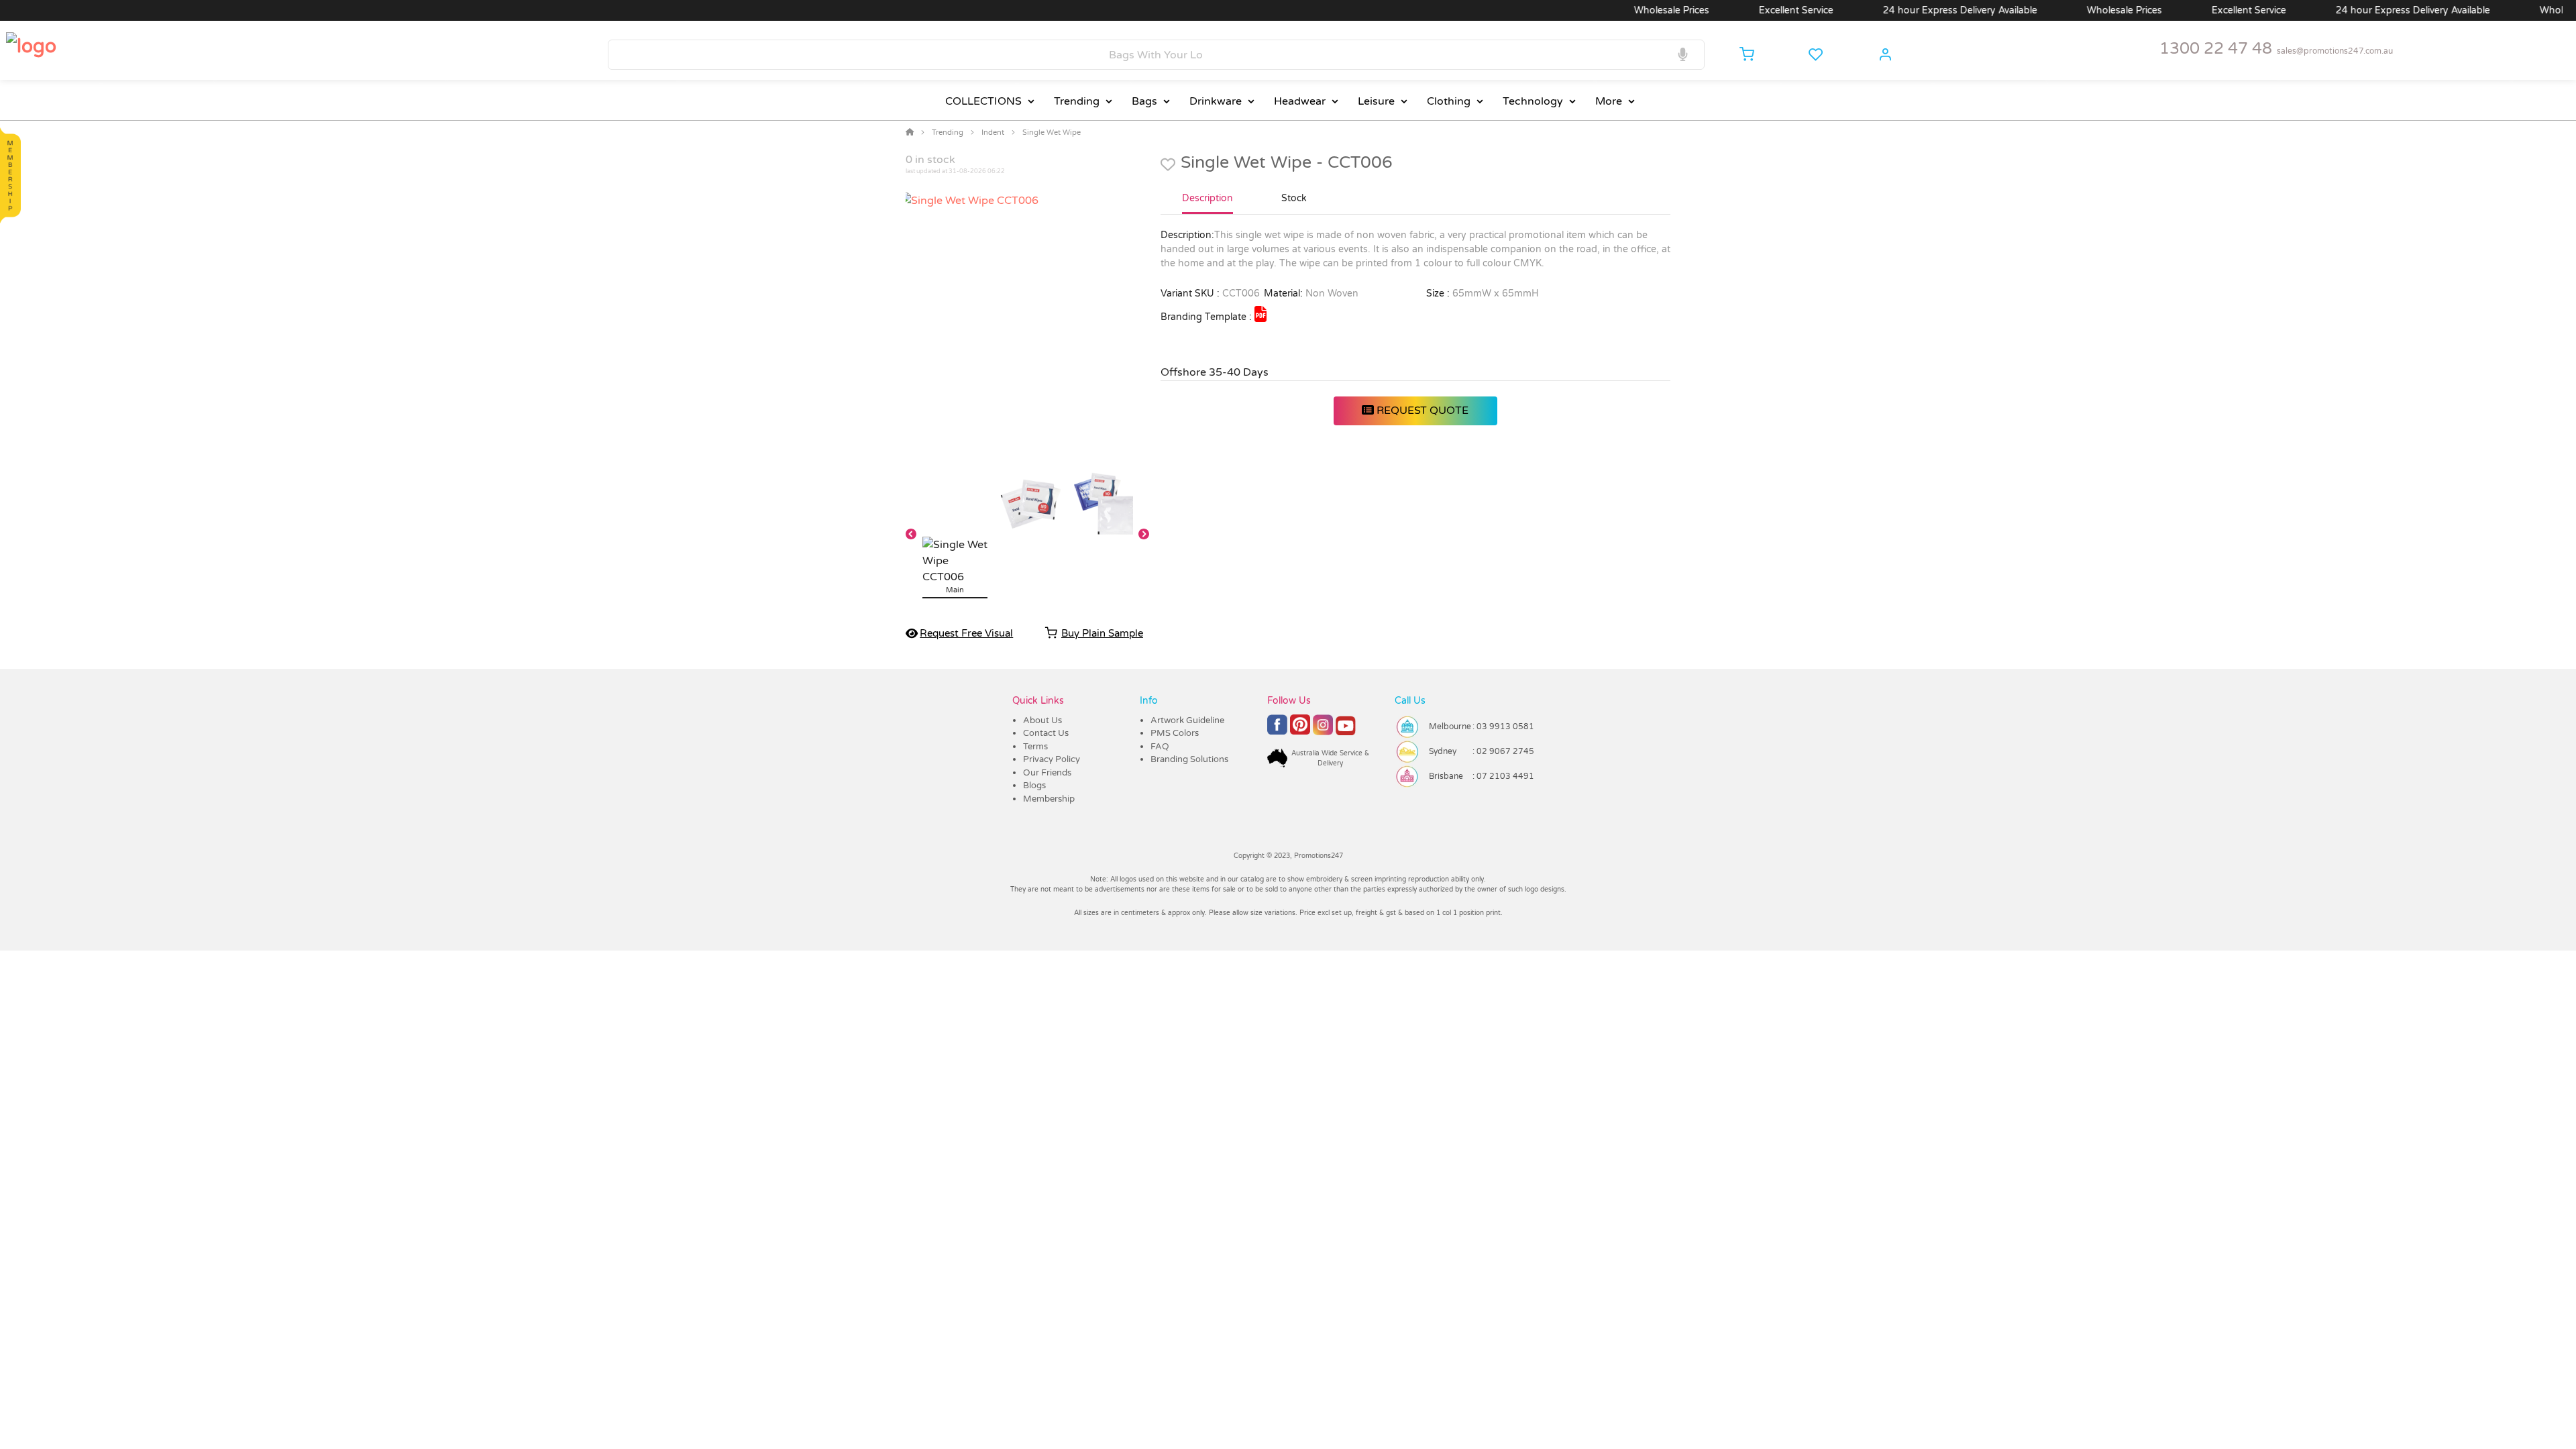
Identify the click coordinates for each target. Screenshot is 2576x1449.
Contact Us (1046, 733)
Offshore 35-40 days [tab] (1215, 372)
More (1609, 101)
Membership (1049, 799)
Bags (1144, 101)
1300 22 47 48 (2216, 49)
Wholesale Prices (1624, 10)
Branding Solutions (1189, 759)
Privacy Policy (1052, 759)
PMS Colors (1175, 733)
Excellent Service (1749, 10)
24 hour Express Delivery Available (1913, 10)
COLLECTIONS (983, 101)
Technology (1533, 101)
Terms (1035, 747)
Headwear (1300, 101)
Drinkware (1216, 101)
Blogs (1034, 786)
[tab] (1207, 204)
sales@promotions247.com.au (2335, 51)
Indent (993, 132)
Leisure (1376, 101)
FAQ (1160, 747)
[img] (1260, 314)
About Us (1042, 720)
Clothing (1449, 101)
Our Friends (1047, 773)
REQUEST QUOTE (1421, 411)
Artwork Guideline (1187, 720)
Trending (1077, 101)
